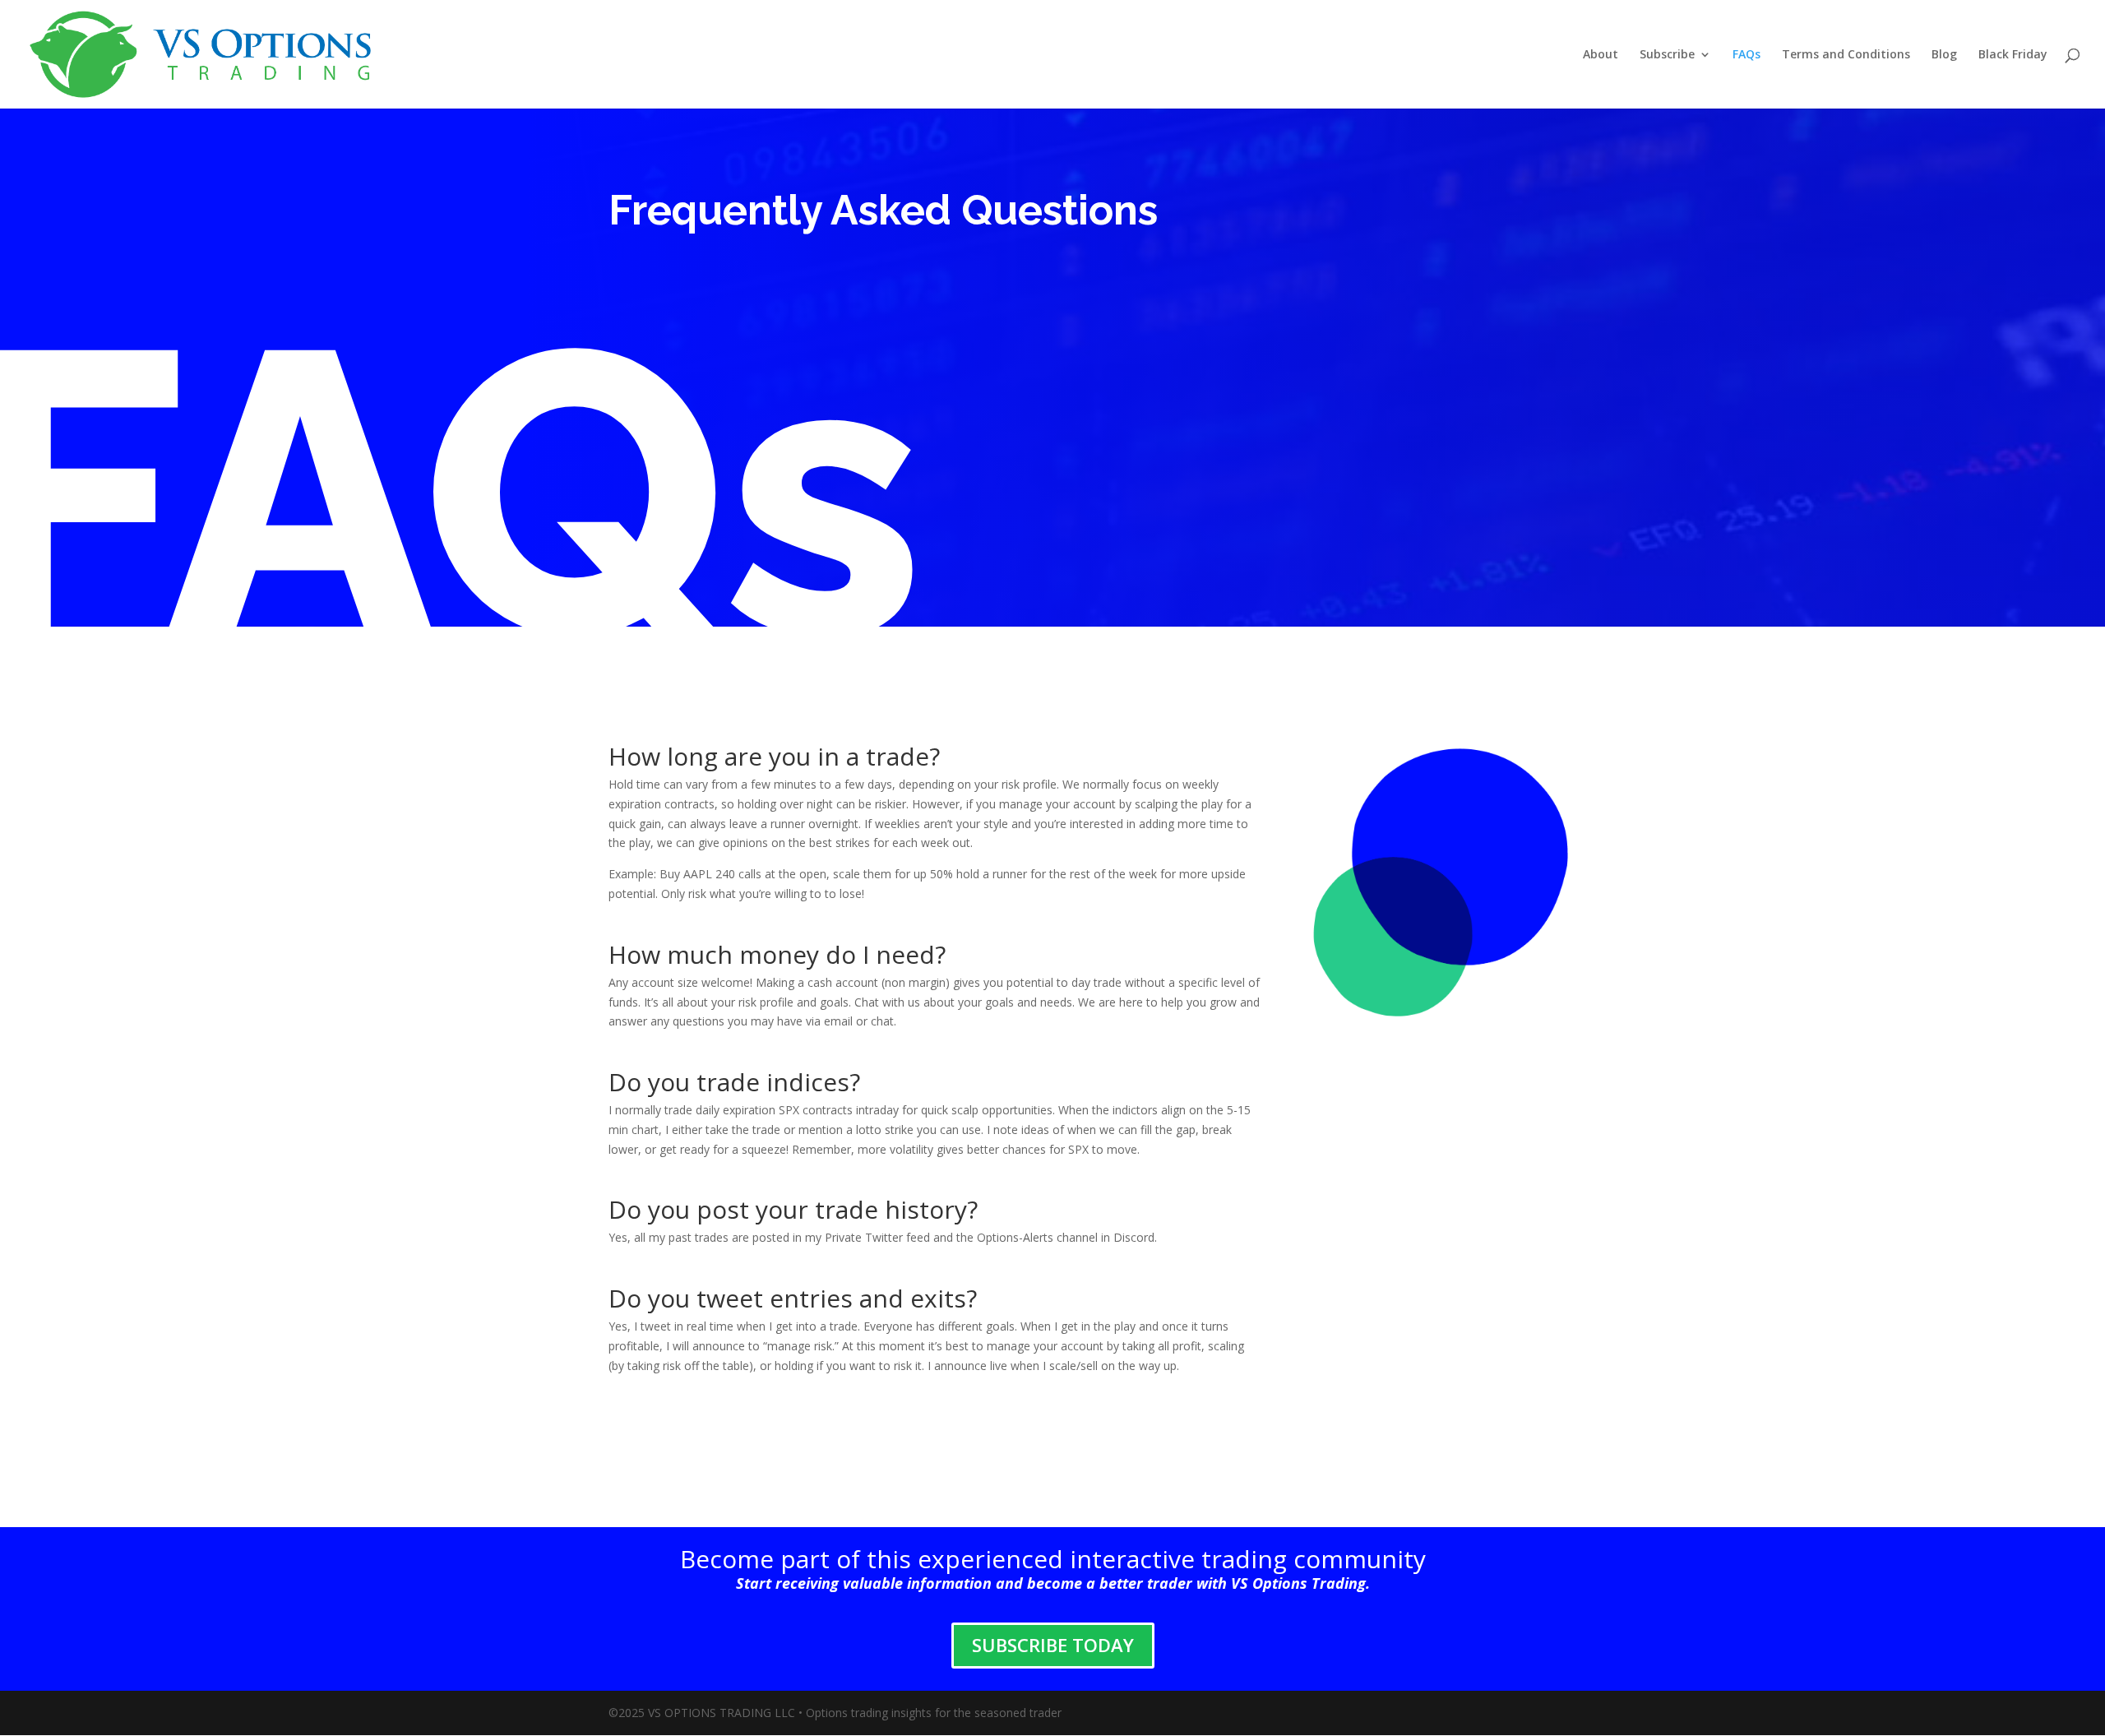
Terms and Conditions (1846, 55)
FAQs (1746, 55)
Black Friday (2013, 55)
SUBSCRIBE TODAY (1053, 1645)
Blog (1944, 55)
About (1601, 55)
